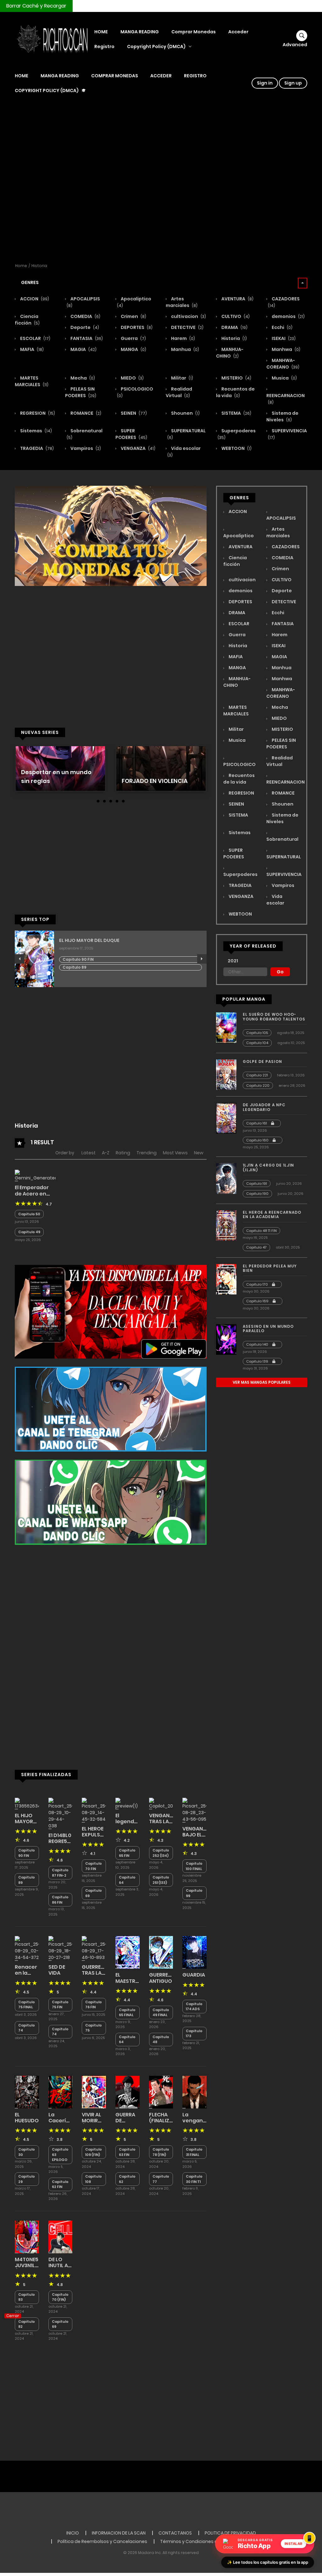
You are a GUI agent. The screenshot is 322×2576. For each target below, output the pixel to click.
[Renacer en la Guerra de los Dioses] (27, 1948)
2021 (233, 961)
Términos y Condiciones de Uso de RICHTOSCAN (213, 2541)
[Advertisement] (161, 182)
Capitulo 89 (75, 967)
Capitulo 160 (258, 1140)
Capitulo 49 (29, 1232)
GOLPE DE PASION (262, 1061)
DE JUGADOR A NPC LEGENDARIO (264, 1107)
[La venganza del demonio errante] (194, 2092)
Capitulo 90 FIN (78, 959)
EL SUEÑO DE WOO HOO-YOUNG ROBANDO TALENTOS (274, 1017)
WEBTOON (236, 448)
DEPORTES (136, 327)
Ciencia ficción (27, 320)
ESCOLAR (35, 338)
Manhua (185, 349)
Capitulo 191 (257, 1184)
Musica (284, 378)
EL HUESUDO (27, 2118)
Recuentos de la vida (235, 392)
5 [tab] (123, 801)
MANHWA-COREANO (283, 364)
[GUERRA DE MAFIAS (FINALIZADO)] (128, 2092)
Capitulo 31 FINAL (194, 2152)
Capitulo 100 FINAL (194, 1866)
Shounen (185, 413)
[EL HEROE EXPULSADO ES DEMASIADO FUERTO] (94, 1810)
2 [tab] (104, 801)
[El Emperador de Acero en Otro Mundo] (35, 1175)
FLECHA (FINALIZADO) (166, 2118)
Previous (19, 959)
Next (202, 959)
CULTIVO (235, 316)
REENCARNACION (286, 399)
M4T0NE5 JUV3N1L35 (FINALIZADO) (32, 2265)
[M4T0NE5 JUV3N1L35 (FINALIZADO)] (27, 2237)
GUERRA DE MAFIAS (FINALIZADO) (132, 2124)
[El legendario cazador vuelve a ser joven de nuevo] (128, 1803)
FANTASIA (86, 338)
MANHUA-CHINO (230, 353)
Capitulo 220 (258, 1086)
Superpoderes (240, 874)
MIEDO (132, 378)
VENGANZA (138, 448)
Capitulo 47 (256, 1247)
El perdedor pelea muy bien (270, 1268)
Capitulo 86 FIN (60, 1900)
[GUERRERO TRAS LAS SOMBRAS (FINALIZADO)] (94, 1948)
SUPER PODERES (131, 434)
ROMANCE (85, 413)
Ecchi (282, 327)
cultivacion (188, 316)
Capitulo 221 (257, 1075)
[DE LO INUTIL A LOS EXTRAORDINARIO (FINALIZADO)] (61, 2237)
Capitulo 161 (257, 1123)
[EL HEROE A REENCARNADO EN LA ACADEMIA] (226, 1225)
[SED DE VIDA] (61, 1948)
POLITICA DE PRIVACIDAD (230, 2533)
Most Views (175, 1153)
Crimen (133, 316)
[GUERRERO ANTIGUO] (161, 1952)
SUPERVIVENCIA (284, 874)
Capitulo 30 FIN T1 (194, 2179)
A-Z (106, 1153)
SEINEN (133, 413)
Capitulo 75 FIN (60, 2005)
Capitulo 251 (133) (161, 1880)
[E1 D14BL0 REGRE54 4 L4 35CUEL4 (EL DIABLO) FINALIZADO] (61, 1813)
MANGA (133, 349)
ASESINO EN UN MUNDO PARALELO (268, 1329)
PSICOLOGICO (239, 764)
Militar (182, 378)
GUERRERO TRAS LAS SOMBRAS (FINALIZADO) (99, 1976)
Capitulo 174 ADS (194, 2007)
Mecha (82, 378)
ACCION (34, 299)
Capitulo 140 (258, 1344)
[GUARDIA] (194, 1952)
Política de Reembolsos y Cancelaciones (102, 2541)
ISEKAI (283, 338)
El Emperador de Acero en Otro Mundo (32, 1193)
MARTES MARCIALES (32, 381)
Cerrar (13, 2316)
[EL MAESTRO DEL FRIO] (128, 1952)
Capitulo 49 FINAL (161, 2013)
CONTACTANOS (175, 2533)
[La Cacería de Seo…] (61, 2092)
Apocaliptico (239, 536)
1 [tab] (98, 801)
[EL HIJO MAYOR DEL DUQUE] (27, 1803)
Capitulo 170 (258, 1284)
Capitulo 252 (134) (161, 1853)
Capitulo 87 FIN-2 (60, 1873)
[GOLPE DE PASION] (226, 1075)
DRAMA (234, 327)
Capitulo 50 (29, 1214)
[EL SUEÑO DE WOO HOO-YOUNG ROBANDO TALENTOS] (226, 1027)
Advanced (295, 45)
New (199, 1153)
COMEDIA (85, 316)
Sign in (265, 83)
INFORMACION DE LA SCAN (119, 2533)
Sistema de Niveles (282, 416)
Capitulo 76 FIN (94, 2005)
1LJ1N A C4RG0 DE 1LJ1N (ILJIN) (268, 1167)
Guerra (133, 338)
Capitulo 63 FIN (127, 2152)
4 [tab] (117, 801)
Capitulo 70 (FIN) (60, 2297)
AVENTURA (237, 299)
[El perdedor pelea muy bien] (226, 1279)
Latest (89, 1153)
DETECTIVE (187, 327)
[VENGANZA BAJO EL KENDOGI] (194, 1810)
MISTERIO (236, 378)
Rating (123, 1153)
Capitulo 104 (257, 1043)
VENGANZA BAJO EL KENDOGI (196, 1835)
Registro (104, 46)
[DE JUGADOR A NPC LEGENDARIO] (226, 1118)
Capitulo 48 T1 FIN (261, 1231)
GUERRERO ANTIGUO (162, 1978)
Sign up (293, 83)
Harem (183, 338)
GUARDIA (194, 1975)
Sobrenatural (282, 839)
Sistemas (36, 431)
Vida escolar (275, 900)
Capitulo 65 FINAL (127, 2013)
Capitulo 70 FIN (94, 1866)
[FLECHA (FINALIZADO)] (161, 2092)
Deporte (84, 327)
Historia (39, 266)
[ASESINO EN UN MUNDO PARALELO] (226, 1339)
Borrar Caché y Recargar (36, 6)
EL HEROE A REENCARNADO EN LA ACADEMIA (272, 1214)
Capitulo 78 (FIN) (161, 2152)
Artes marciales (182, 302)
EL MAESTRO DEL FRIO (127, 1981)
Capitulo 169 (258, 1301)
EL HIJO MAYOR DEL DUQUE (89, 941)
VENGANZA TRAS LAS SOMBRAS (163, 1821)
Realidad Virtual (179, 392)
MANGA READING (140, 32)
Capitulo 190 (257, 1194)
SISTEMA (236, 413)
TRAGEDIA (36, 448)
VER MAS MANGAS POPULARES (262, 1382)
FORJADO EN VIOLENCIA (155, 781)
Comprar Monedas (194, 32)
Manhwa (286, 349)
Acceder (238, 32)
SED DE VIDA (57, 1970)
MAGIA (83, 349)
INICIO (73, 2533)
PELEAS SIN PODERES (81, 392)
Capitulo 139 (258, 1361)
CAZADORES (285, 547)
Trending (147, 1153)
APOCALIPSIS (281, 518)
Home (21, 266)
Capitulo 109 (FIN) (94, 2152)
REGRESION (37, 413)
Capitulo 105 (257, 1033)
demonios (288, 316)
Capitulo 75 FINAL (27, 2005)
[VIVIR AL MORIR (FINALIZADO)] (94, 2092)
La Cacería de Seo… (59, 2121)
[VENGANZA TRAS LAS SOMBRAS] (161, 1803)
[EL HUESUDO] (27, 2092)
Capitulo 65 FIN (127, 1853)
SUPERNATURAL (284, 857)
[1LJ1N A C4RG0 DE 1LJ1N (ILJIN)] (226, 1178)
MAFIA (31, 349)
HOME (101, 32)
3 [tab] (111, 801)
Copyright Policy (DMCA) (156, 46)
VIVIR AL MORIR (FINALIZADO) (99, 2121)
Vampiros (85, 448)
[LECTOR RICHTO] (51, 39)
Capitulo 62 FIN (60, 2184)
